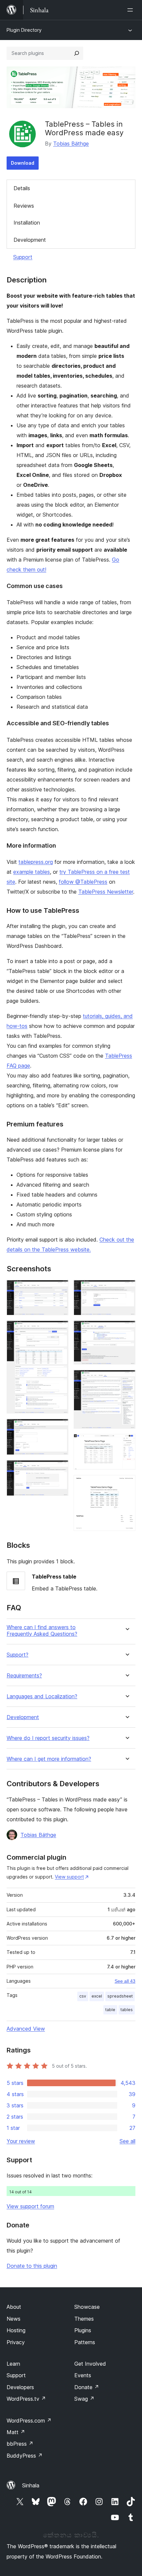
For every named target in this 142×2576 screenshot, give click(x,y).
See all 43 (125, 1981)
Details (22, 188)
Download (23, 163)
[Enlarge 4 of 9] (59, 1469)
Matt (16, 2432)
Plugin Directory (24, 30)
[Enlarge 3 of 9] (59, 1428)
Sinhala (31, 2485)
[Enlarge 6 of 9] (126, 1330)
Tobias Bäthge (71, 144)
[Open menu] (131, 10)
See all (127, 2141)
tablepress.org (36, 862)
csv (83, 1996)
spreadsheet (120, 1996)
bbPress (20, 2444)
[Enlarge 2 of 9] (59, 1330)
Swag (84, 2399)
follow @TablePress (83, 882)
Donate (87, 2387)
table (110, 2010)
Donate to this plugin (32, 2266)
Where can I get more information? (49, 1759)
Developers (20, 2387)
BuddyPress (25, 2456)
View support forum (30, 2206)
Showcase (87, 2307)
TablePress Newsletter (106, 892)
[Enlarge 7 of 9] (126, 1379)
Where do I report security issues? (48, 1738)
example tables (32, 872)
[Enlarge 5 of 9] (126, 1289)
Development (30, 240)
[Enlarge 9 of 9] (126, 1484)
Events (83, 2375)
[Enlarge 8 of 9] (126, 1443)
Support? (18, 1655)
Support (23, 257)
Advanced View (26, 2029)
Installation (27, 223)
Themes (84, 2319)
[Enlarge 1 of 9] (59, 1289)
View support (69, 1877)
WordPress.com (29, 2421)
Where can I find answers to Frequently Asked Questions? (42, 1630)
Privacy (16, 2342)
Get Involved (90, 2364)
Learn (13, 2364)
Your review (21, 2141)
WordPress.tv (26, 2399)
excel (97, 1996)
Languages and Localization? (42, 1696)
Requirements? (24, 1676)
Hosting (16, 2330)
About (14, 2307)
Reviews (24, 206)
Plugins (83, 2330)
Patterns (85, 2342)
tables (127, 2010)
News (14, 2319)
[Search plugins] (77, 53)
